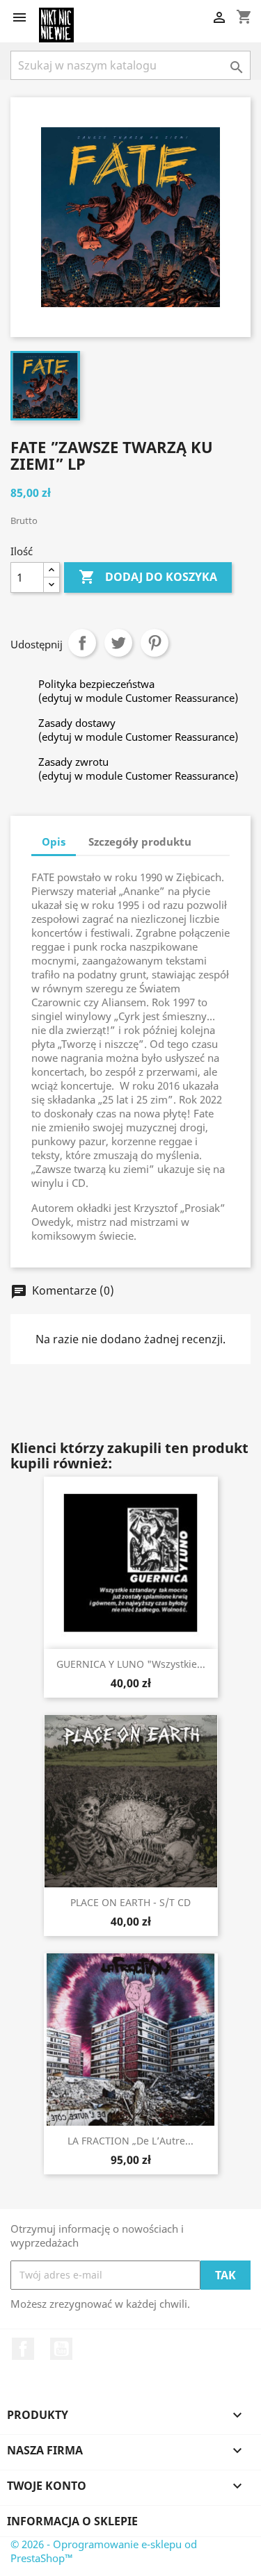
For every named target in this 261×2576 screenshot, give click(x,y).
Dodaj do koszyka (148, 577)
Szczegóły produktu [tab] (140, 842)
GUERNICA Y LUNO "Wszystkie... (131, 1664)
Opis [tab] (54, 842)
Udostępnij (82, 643)
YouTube (61, 2349)
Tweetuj (118, 643)
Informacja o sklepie (72, 2521)
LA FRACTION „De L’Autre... (130, 2141)
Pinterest (155, 643)
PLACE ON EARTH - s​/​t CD (130, 1902)
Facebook (23, 2349)
